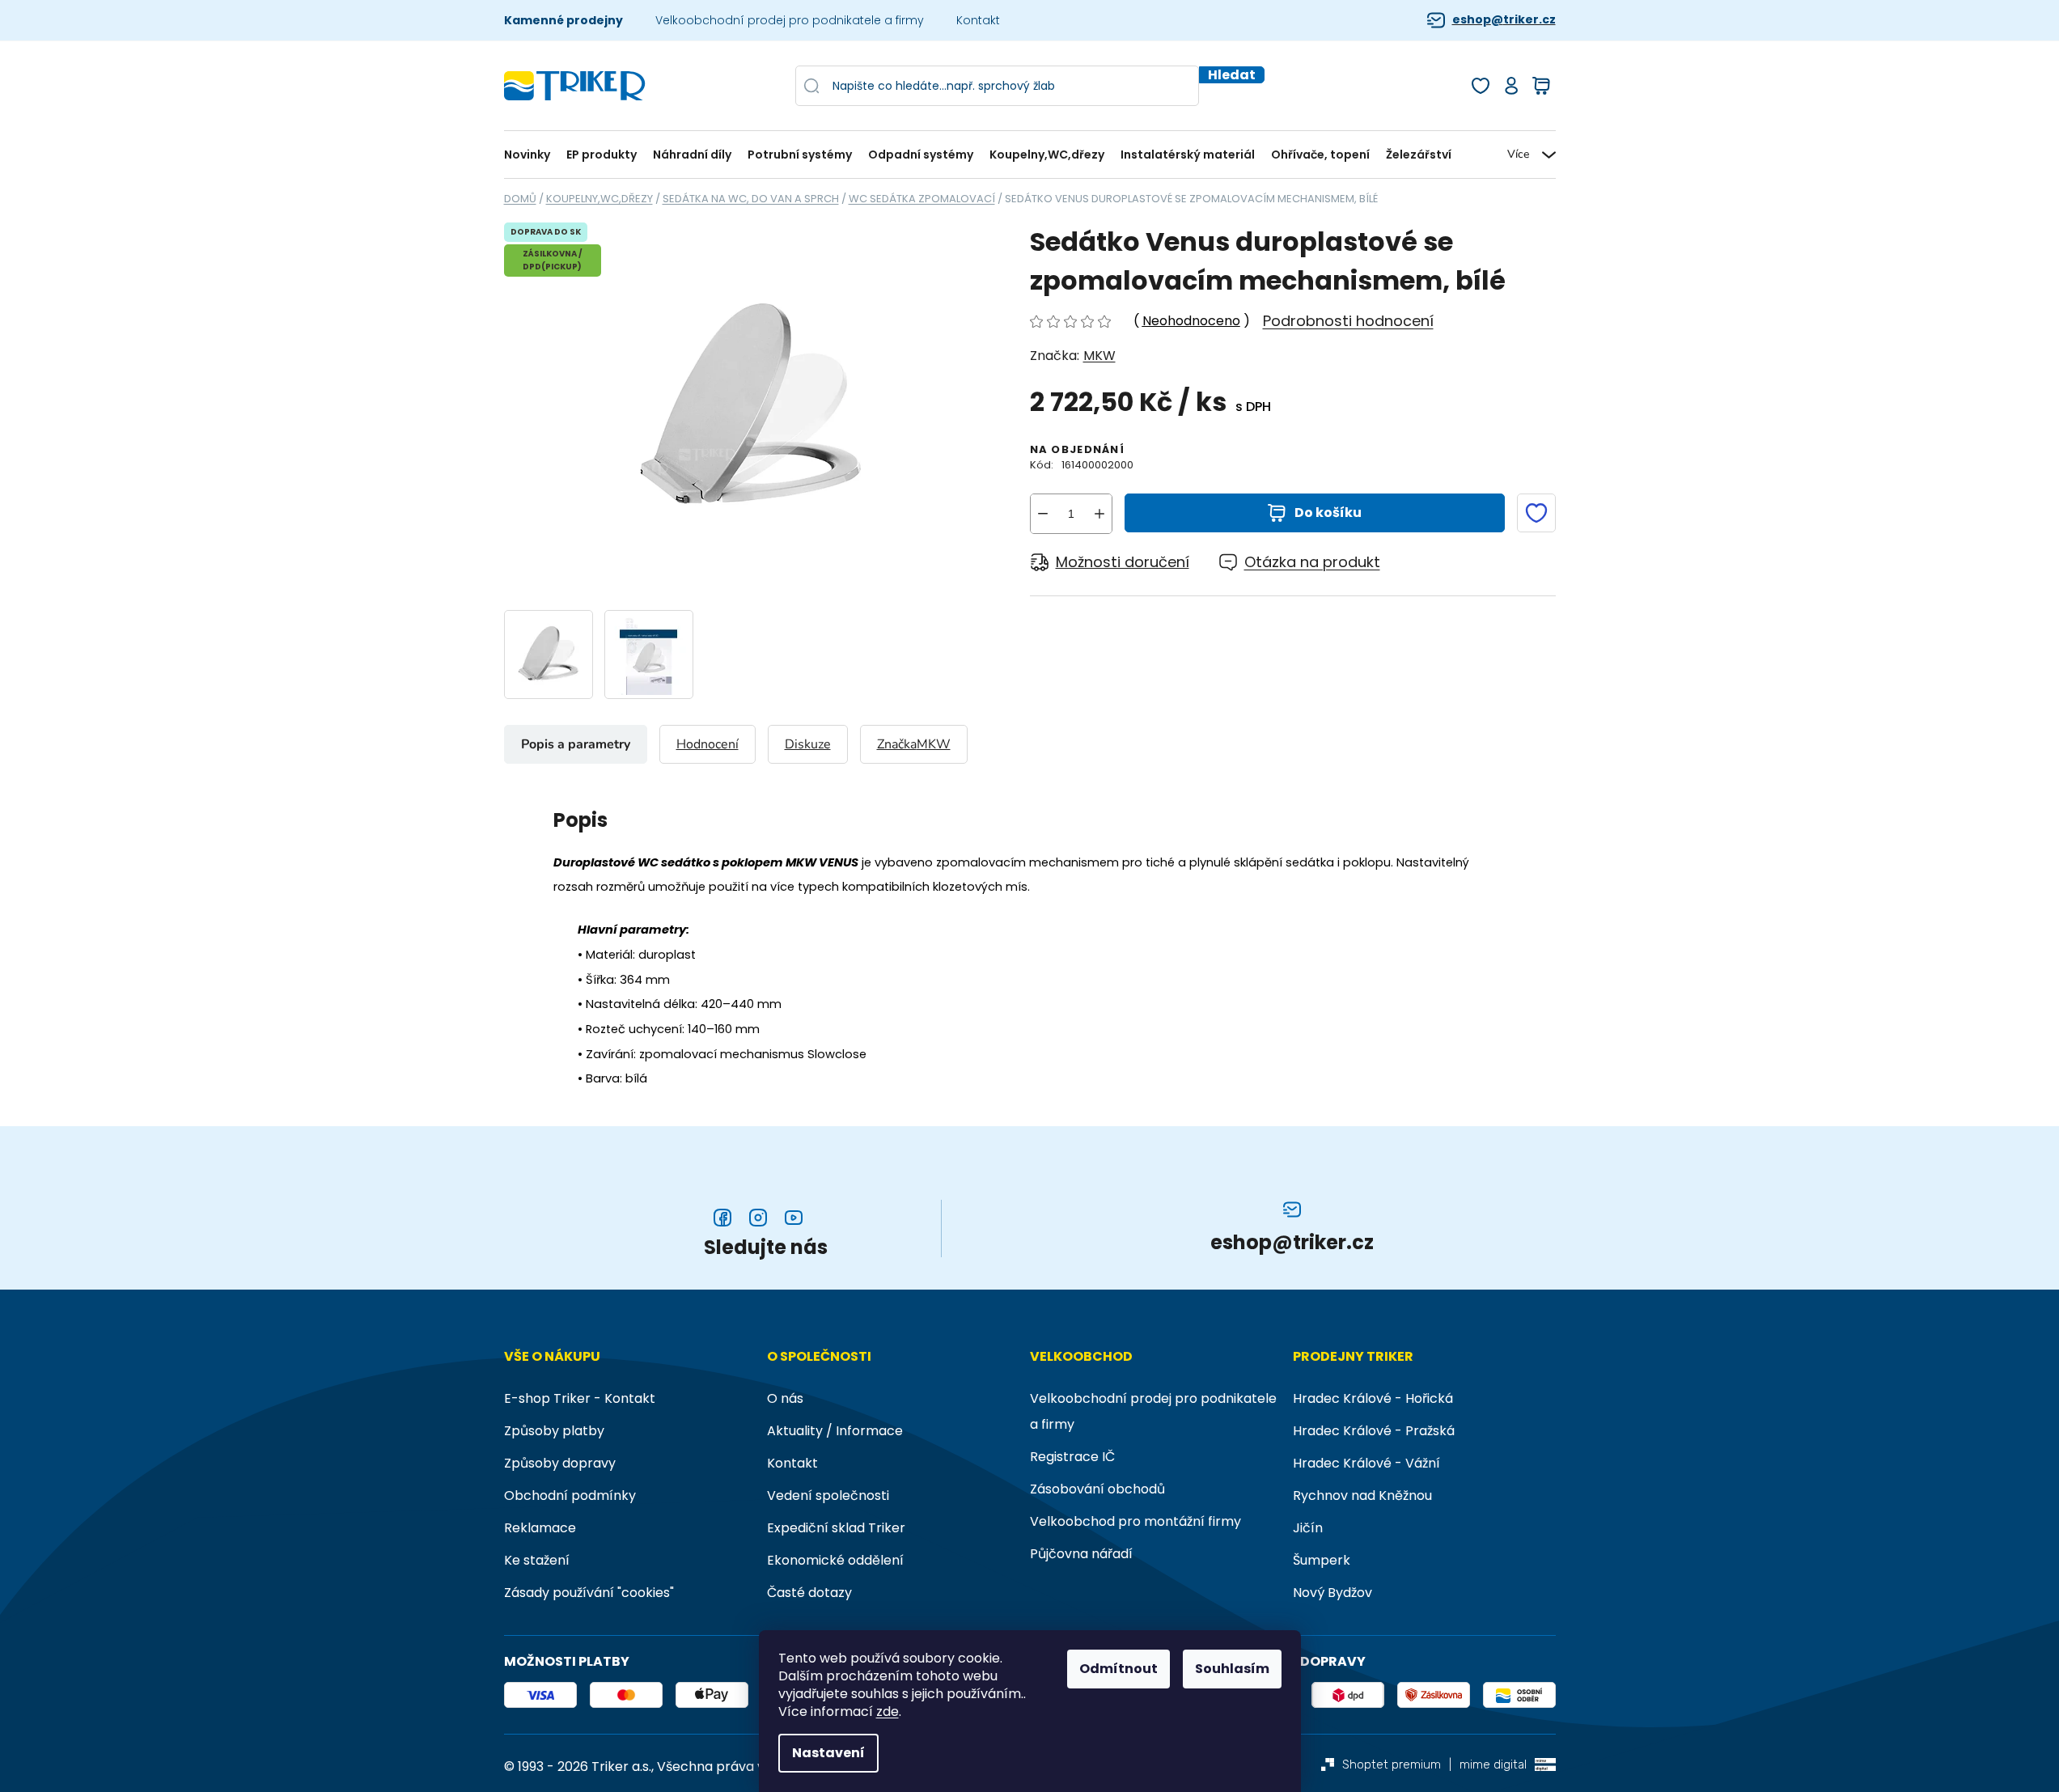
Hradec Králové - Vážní (1366, 1463)
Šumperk (1322, 1560)
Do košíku (1328, 513)
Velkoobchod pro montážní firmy (1135, 1521)
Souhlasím (1232, 1669)
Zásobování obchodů (1097, 1489)
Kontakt (978, 20)
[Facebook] (722, 1218)
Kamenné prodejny (563, 20)
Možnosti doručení (1123, 562)
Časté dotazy (809, 1593)
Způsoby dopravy (560, 1463)
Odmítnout (1118, 1669)
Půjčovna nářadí (1081, 1554)
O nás (785, 1398)
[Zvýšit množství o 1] (1099, 514)
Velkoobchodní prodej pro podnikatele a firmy (790, 20)
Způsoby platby (554, 1431)
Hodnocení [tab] (708, 744)
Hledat (1232, 75)
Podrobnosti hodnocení (1348, 321)
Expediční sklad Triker (836, 1528)
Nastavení (828, 1753)
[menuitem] (531, 155)
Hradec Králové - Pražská (1374, 1431)
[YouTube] (794, 1218)
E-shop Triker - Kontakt (580, 1398)
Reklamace (540, 1528)
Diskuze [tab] (808, 744)
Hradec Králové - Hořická (1373, 1398)
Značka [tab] (914, 744)
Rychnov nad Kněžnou (1362, 1495)
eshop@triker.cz (1504, 20)
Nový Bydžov (1332, 1593)
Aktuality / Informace (835, 1431)
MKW (1099, 356)
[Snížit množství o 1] (1043, 514)
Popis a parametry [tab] (576, 744)
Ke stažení (537, 1560)
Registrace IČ (1072, 1457)
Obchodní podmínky (570, 1495)
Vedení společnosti (828, 1495)
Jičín (1308, 1528)
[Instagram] (758, 1218)
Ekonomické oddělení (835, 1560)
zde (888, 1712)
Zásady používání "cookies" (589, 1593)
